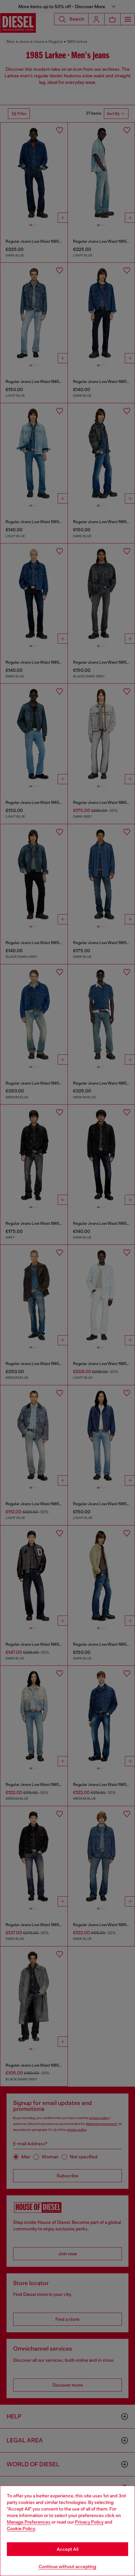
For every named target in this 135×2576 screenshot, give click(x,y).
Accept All (67, 2549)
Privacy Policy (89, 2522)
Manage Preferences (29, 2522)
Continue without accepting (67, 2567)
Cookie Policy (21, 2529)
